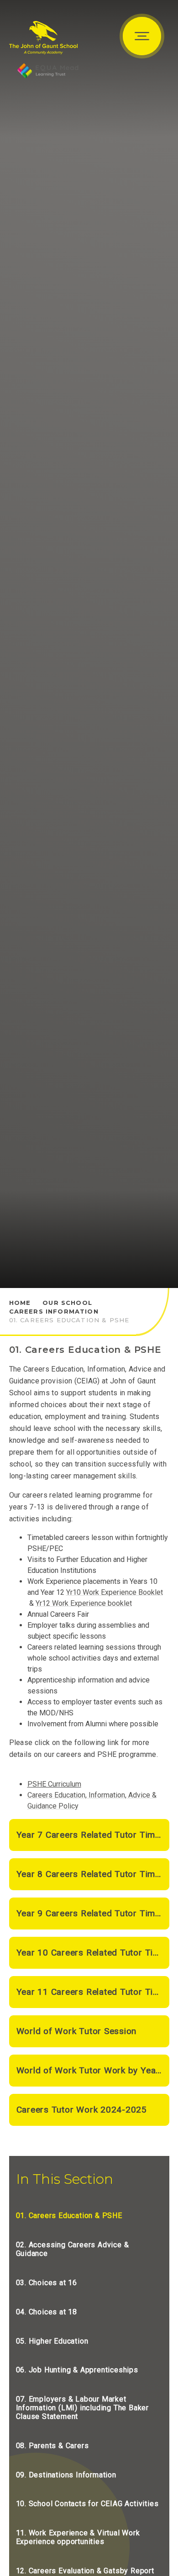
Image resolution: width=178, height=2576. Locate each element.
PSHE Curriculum (54, 1784)
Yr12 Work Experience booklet (84, 1603)
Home (20, 1303)
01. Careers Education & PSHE (69, 1320)
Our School (67, 1303)
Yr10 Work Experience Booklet (115, 1592)
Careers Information (54, 1311)
